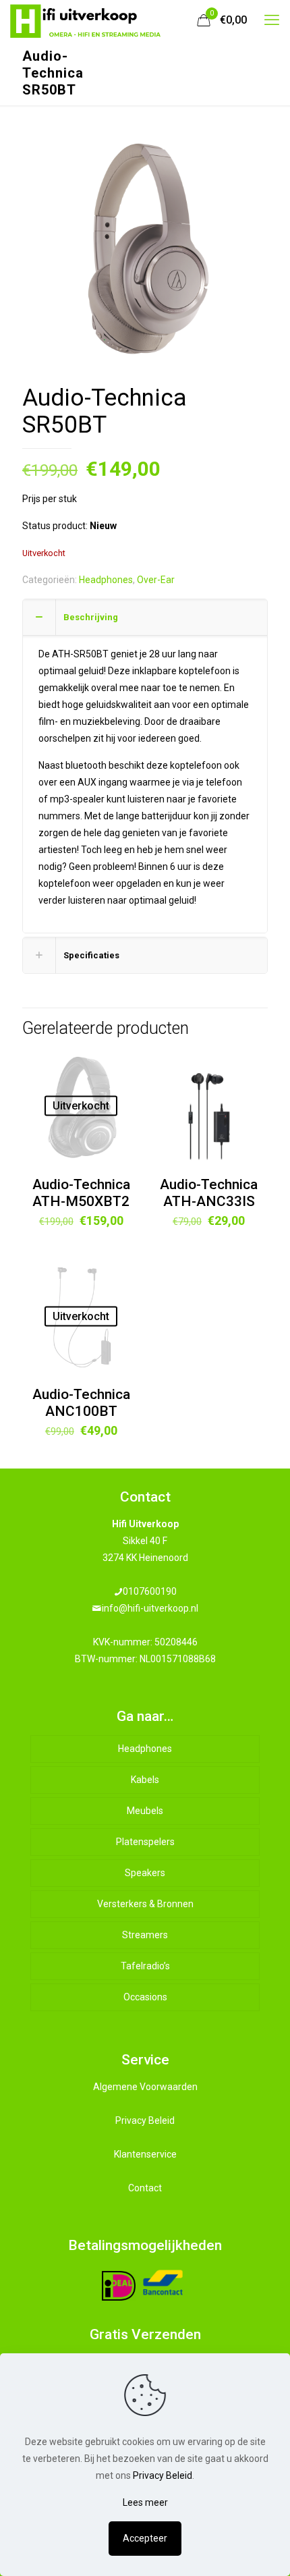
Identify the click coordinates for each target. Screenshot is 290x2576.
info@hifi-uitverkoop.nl (150, 1608)
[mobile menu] (272, 20)
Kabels (145, 1780)
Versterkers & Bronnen (145, 1904)
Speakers (145, 1873)
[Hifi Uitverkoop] (86, 20)
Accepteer (145, 2538)
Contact (145, 2188)
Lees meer (145, 2502)
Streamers (145, 1935)
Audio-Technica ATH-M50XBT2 (81, 1193)
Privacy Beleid (145, 2120)
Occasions (145, 1997)
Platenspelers (145, 1842)
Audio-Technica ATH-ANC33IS (209, 1193)
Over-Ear (156, 580)
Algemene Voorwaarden (145, 2087)
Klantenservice (145, 2154)
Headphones (106, 580)
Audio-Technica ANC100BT (81, 1403)
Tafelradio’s (145, 1966)
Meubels (145, 1811)
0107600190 (150, 1591)
